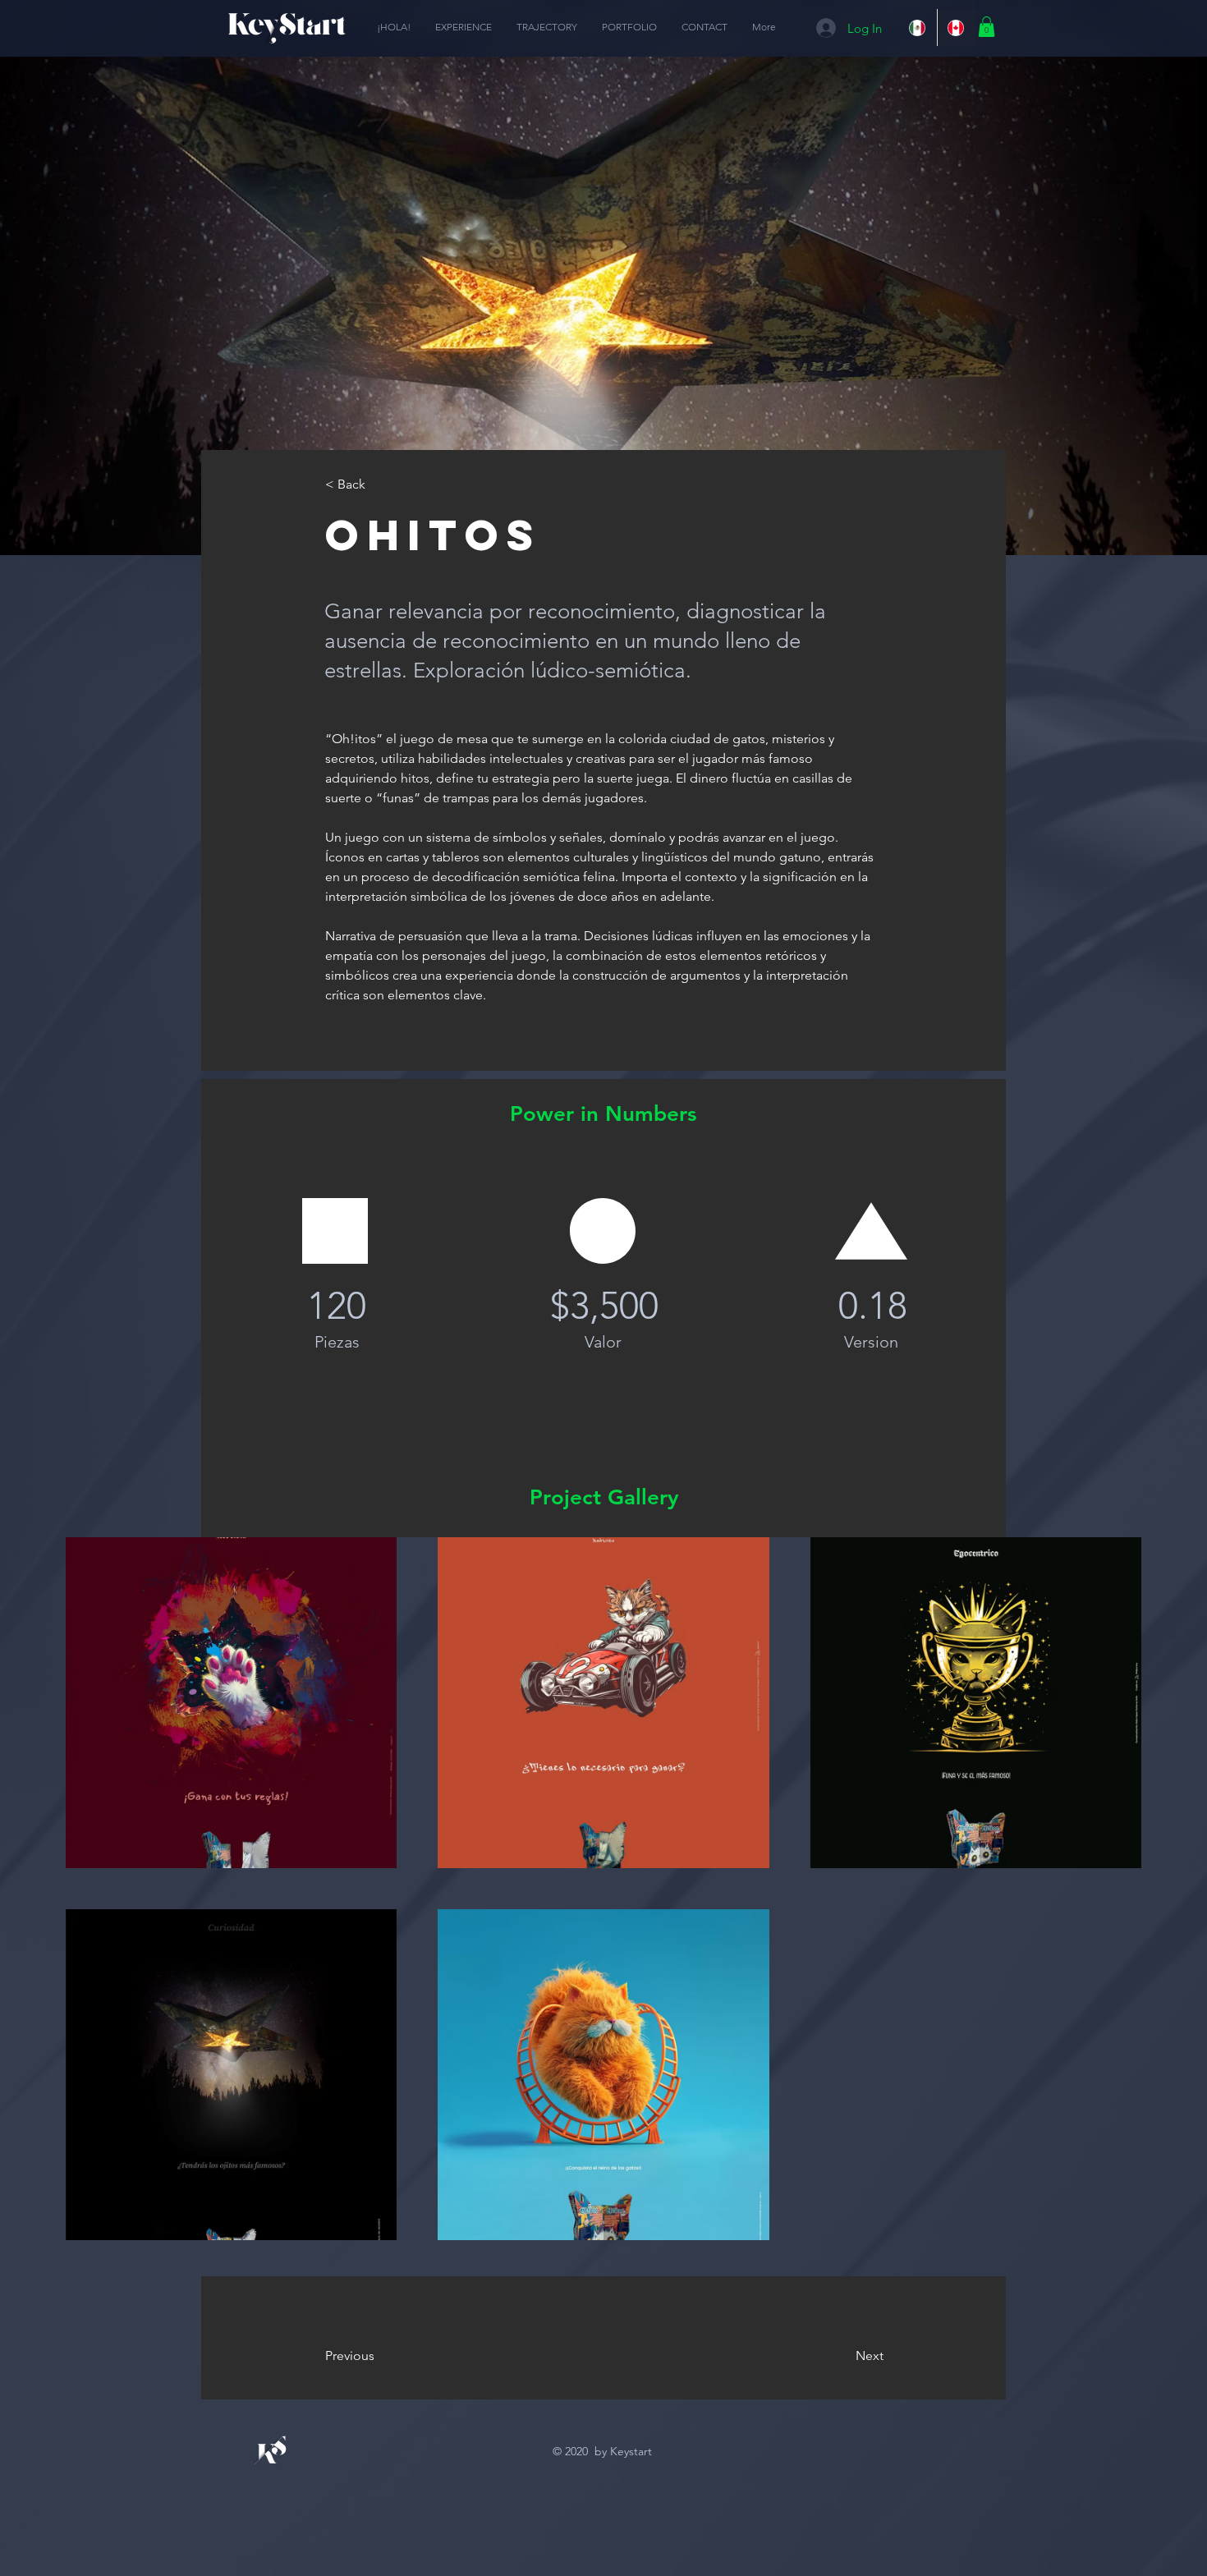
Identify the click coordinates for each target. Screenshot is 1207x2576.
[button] (987, 27)
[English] (957, 28)
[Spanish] (918, 28)
